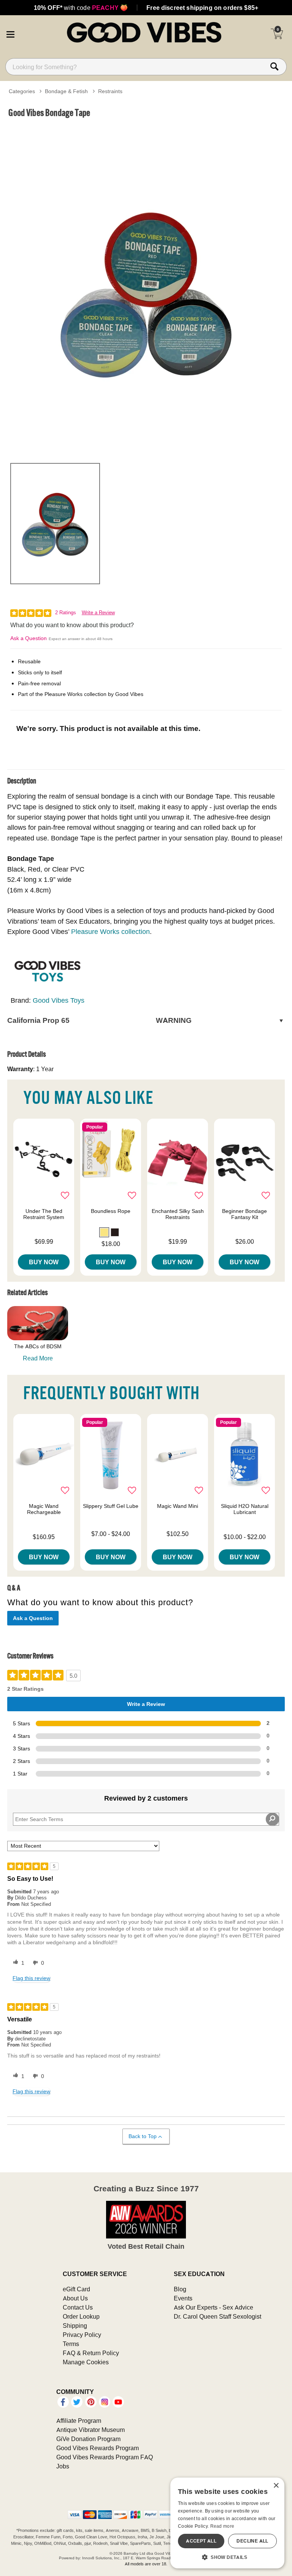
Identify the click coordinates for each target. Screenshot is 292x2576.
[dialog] (227, 2523)
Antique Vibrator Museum (90, 2430)
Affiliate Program (79, 2421)
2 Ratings (66, 613)
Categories (22, 91)
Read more (222, 2526)
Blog (180, 2289)
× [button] (276, 2486)
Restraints (110, 91)
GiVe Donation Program (88, 2439)
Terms (71, 2344)
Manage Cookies (86, 2362)
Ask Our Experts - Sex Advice (213, 2307)
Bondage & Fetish (66, 91)
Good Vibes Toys (59, 1000)
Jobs (63, 2466)
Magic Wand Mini (178, 1506)
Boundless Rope (111, 1211)
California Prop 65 (99, 1020)
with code (81, 8)
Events (183, 2298)
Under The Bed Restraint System (44, 1214)
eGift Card (76, 2289)
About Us (75, 2298)
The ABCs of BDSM (38, 1346)
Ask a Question (29, 638)
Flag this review (31, 1978)
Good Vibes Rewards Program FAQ (105, 2457)
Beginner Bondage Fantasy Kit (244, 1214)
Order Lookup (81, 2316)
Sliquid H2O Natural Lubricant (245, 1509)
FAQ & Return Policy (91, 2353)
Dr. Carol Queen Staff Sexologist (217, 2316)
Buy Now (44, 1262)
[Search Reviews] (272, 1819)
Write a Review (98, 613)
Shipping (75, 2326)
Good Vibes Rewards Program (98, 2448)
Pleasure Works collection (110, 931)
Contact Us (78, 2307)
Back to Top (143, 2136)
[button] (10, 33)
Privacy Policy (82, 2335)
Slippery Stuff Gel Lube (111, 1506)
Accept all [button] (201, 2541)
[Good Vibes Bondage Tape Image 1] (146, 289)
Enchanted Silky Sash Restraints (178, 1214)
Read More (38, 1358)
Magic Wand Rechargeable (44, 1509)
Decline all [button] (252, 2541)
